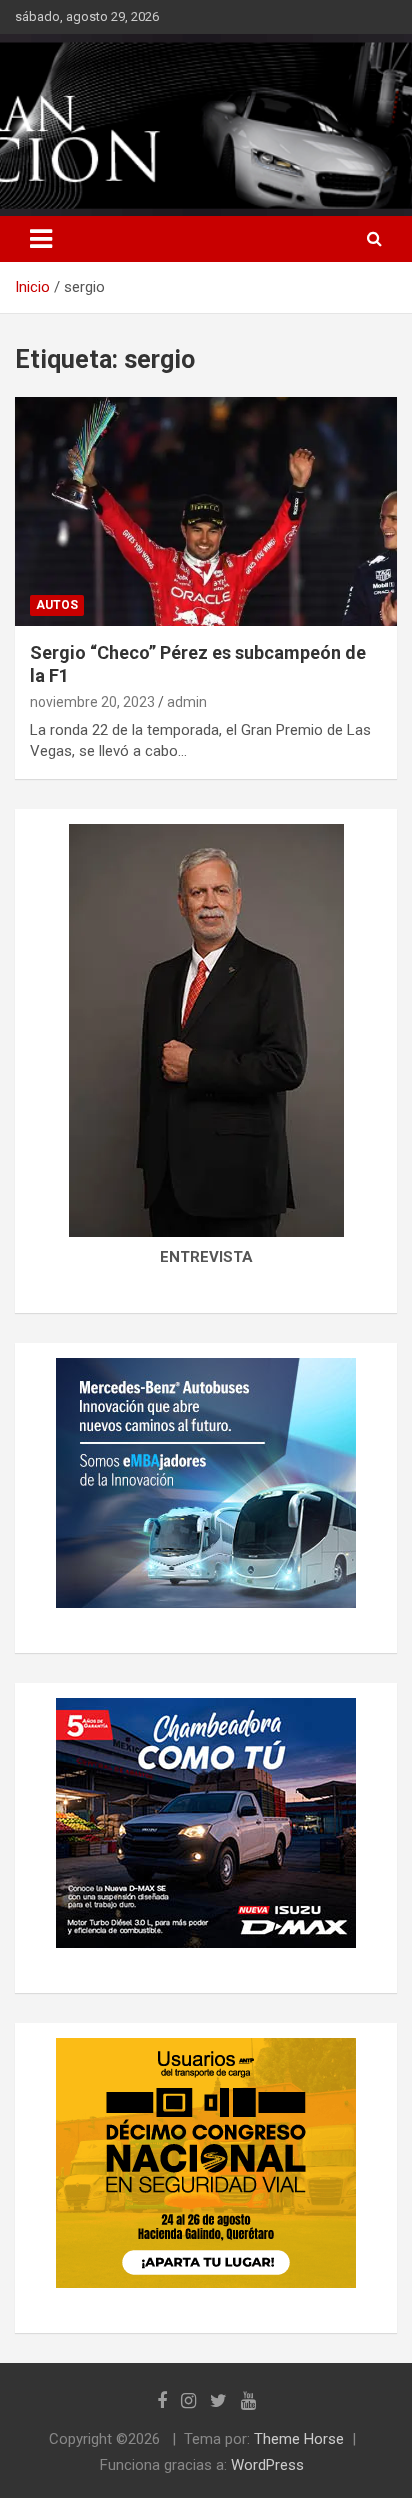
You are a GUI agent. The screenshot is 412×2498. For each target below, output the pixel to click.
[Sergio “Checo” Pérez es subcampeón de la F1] (206, 511)
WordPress (267, 2465)
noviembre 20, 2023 (92, 702)
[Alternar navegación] (41, 239)
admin (187, 702)
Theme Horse (299, 2439)
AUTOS (57, 605)
